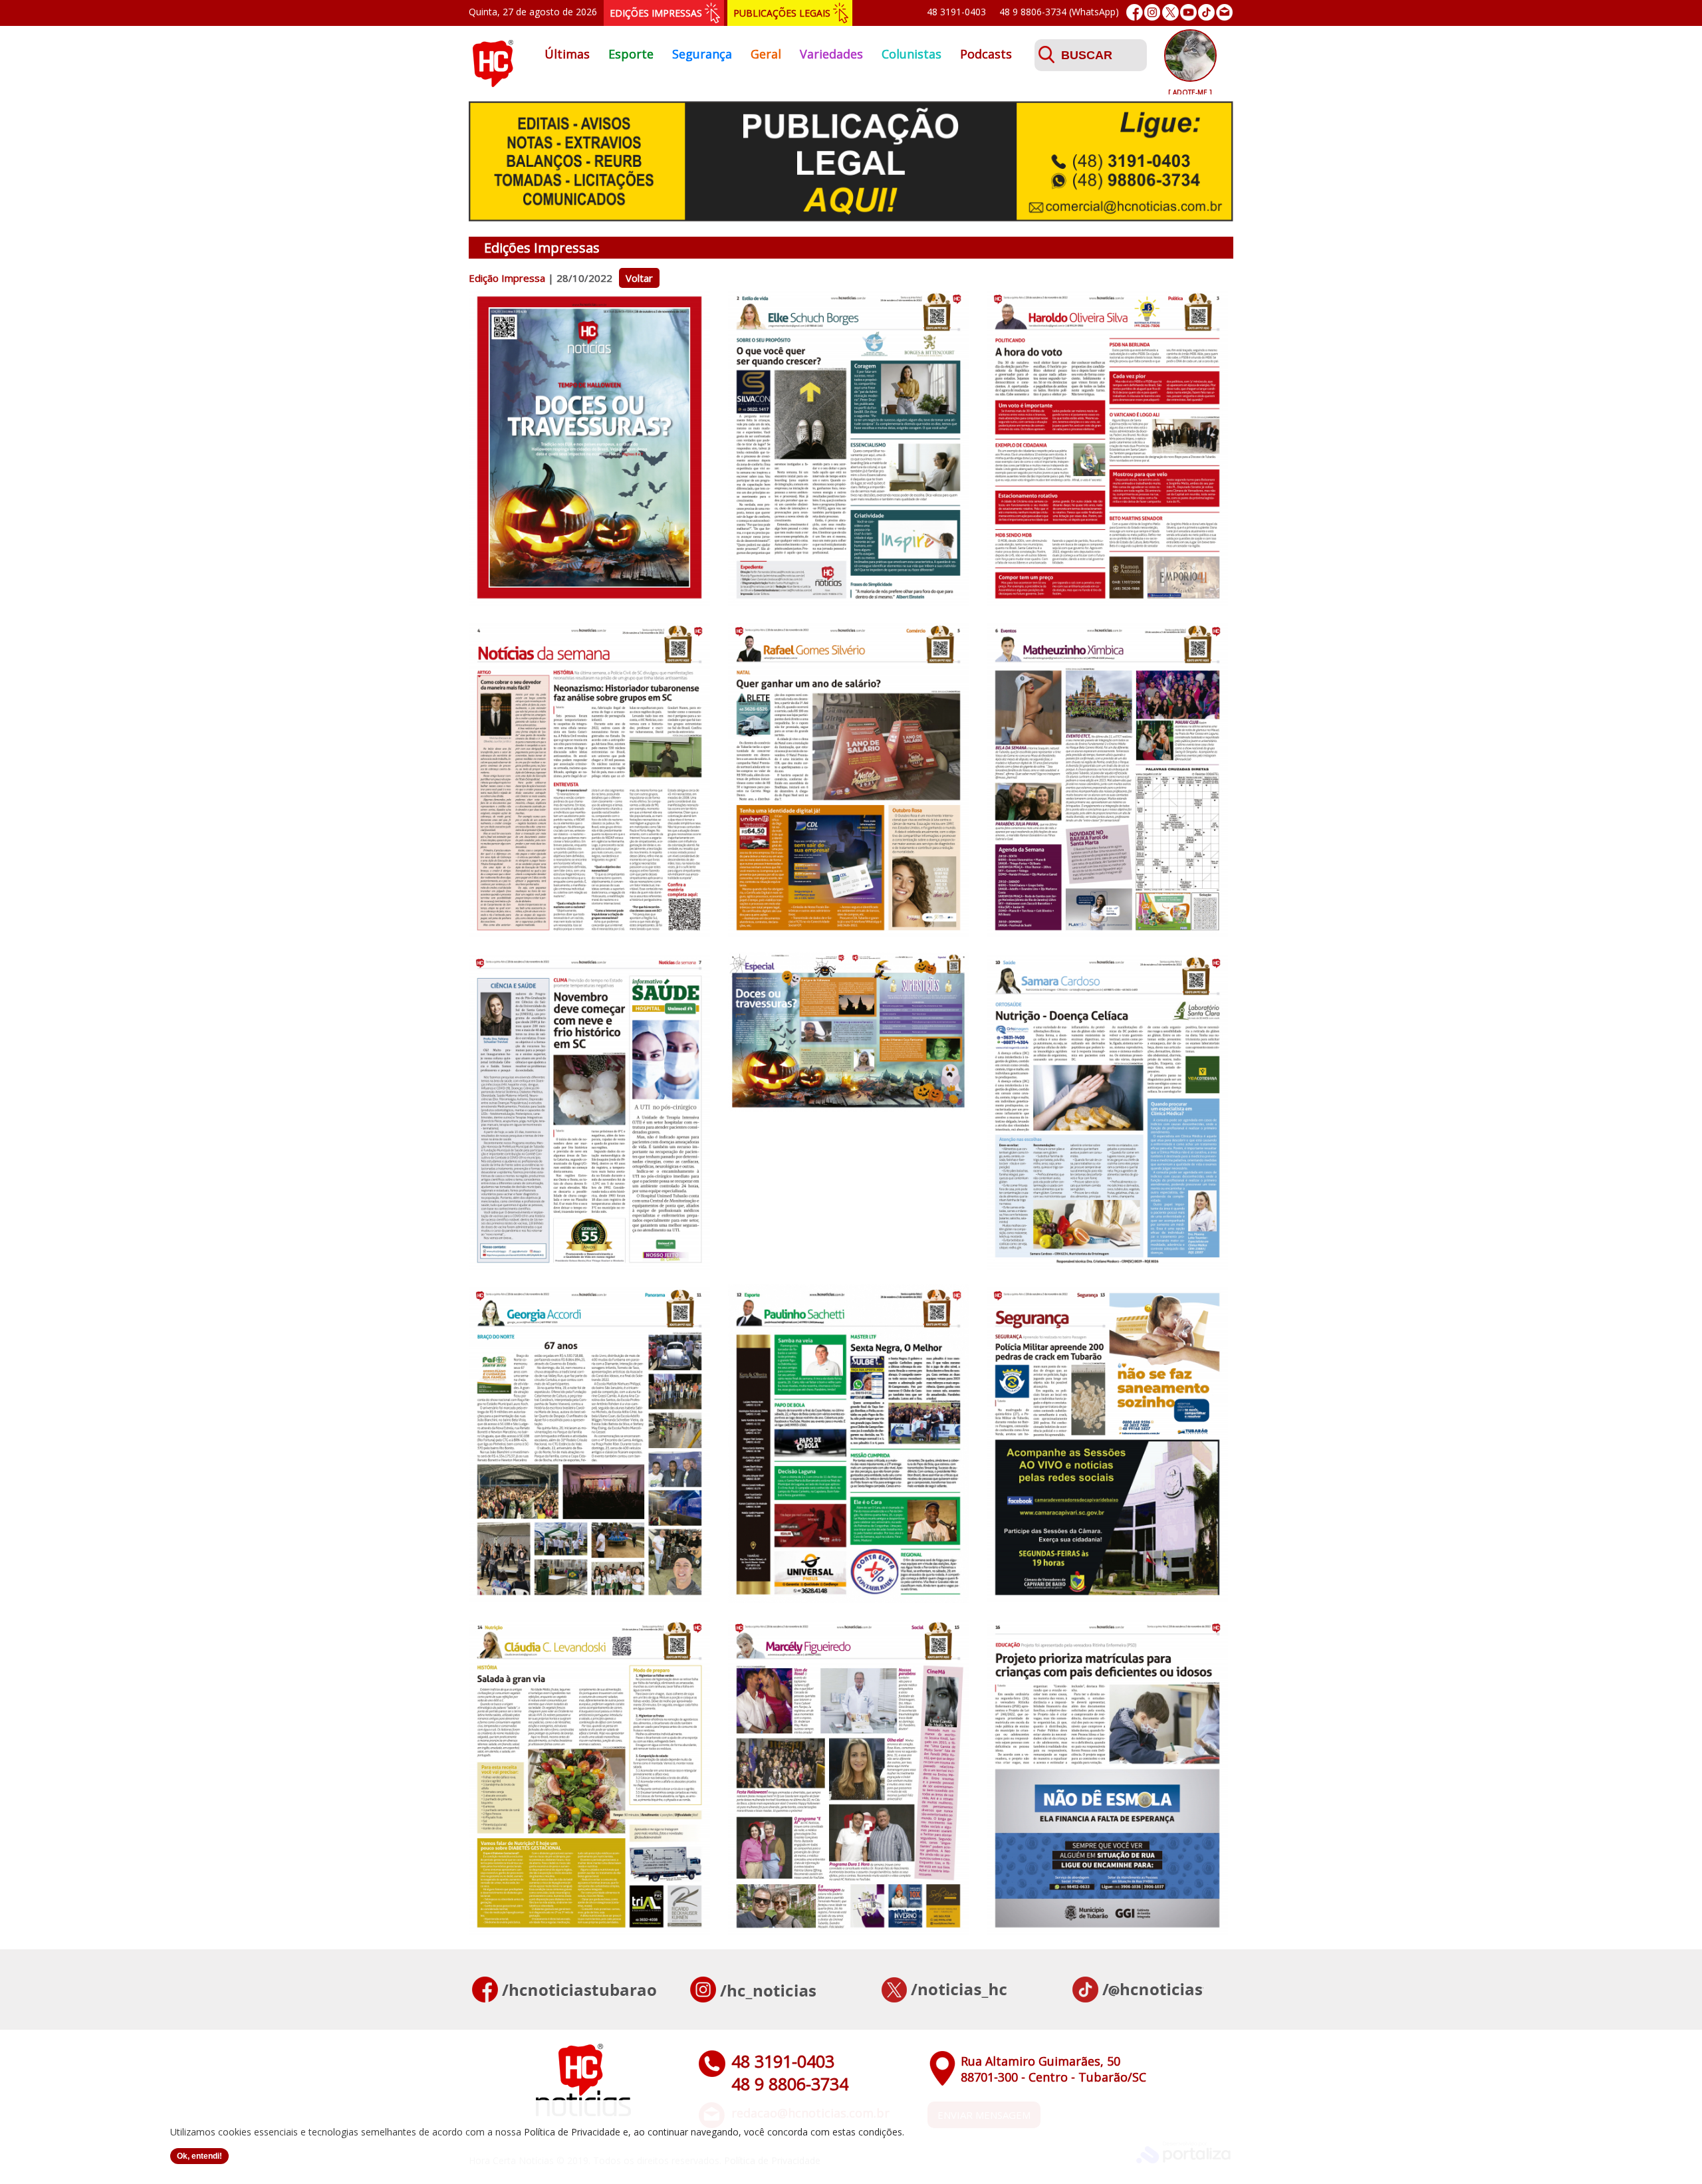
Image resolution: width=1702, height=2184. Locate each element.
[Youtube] (1188, 12)
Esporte (631, 54)
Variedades (831, 54)
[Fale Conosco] (1224, 12)
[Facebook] (1135, 12)
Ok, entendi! (199, 2156)
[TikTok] (1206, 12)
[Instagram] (1153, 12)
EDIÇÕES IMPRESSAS (656, 13)
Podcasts (986, 54)
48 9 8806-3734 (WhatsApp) (1059, 12)
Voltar (639, 278)
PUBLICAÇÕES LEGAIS (782, 13)
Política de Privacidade (572, 2132)
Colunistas (912, 54)
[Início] (493, 83)
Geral (766, 54)
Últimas (567, 54)
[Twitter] (1170, 12)
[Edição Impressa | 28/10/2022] (589, 603)
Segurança (702, 54)
